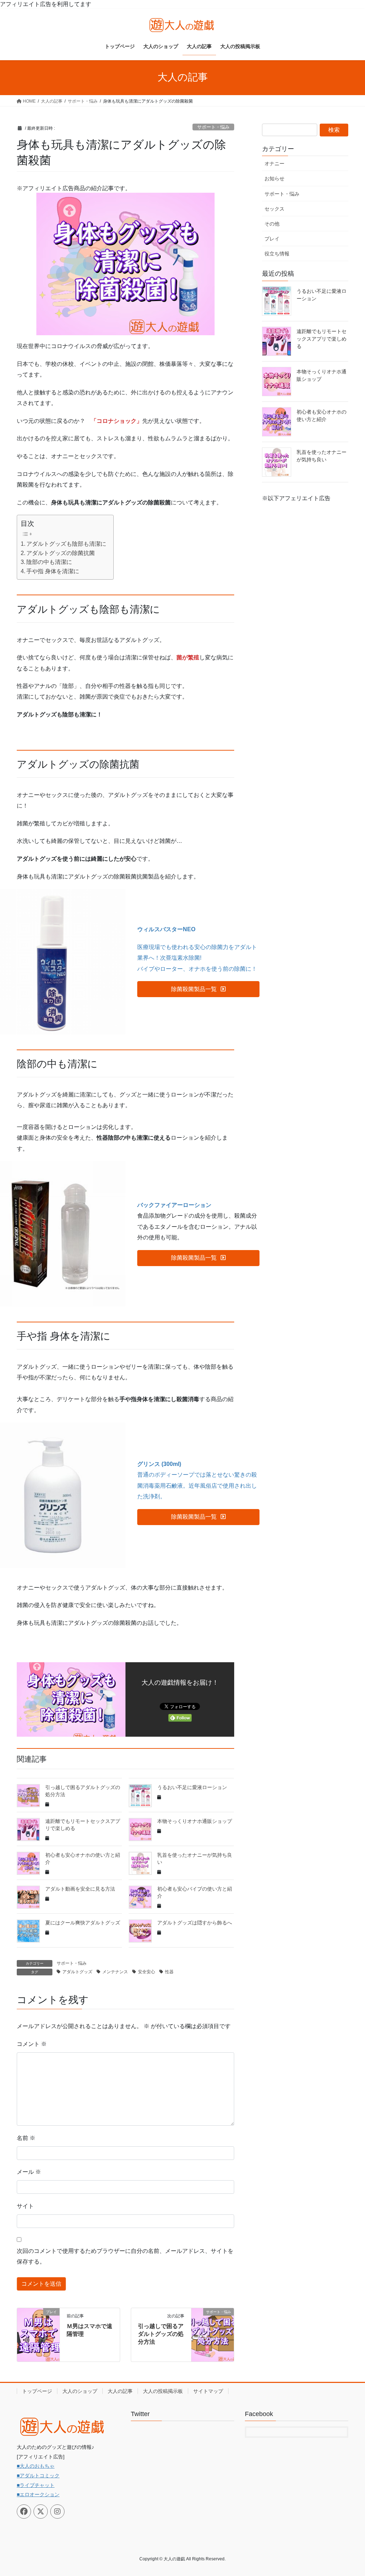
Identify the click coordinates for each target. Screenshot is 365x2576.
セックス (274, 209)
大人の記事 (120, 2391)
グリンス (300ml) (159, 1464)
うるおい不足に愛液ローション (192, 1787)
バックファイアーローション (174, 1205)
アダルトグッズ (77, 1972)
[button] (198, 989)
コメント (32, 2044)
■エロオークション (38, 2494)
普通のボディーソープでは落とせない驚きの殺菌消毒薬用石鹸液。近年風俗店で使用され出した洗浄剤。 (197, 1486)
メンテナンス (115, 1972)
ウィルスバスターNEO (166, 929)
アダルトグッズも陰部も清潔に (66, 544)
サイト (25, 2206)
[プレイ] (38, 2334)
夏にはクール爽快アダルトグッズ (83, 1923)
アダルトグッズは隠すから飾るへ (195, 1923)
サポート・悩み (213, 127)
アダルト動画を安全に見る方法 (80, 1889)
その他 (272, 224)
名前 (26, 2138)
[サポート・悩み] (213, 2334)
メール (29, 2172)
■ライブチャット (36, 2485)
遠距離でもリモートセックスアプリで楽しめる (322, 339)
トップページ (37, 2391)
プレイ (272, 239)
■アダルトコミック (38, 2476)
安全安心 (146, 1972)
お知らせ (274, 178)
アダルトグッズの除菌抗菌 (61, 553)
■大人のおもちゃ (36, 2466)
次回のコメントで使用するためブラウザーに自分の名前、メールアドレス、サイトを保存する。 (125, 2256)
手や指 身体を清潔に (53, 571)
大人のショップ (80, 2391)
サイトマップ (208, 2391)
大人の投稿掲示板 (163, 2391)
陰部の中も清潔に (49, 562)
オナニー (274, 164)
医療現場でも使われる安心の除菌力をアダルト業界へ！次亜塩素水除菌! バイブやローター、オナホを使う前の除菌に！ (197, 958)
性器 (169, 1972)
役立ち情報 (277, 254)
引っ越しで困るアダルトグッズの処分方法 (161, 2334)
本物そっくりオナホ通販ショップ (195, 1821)
